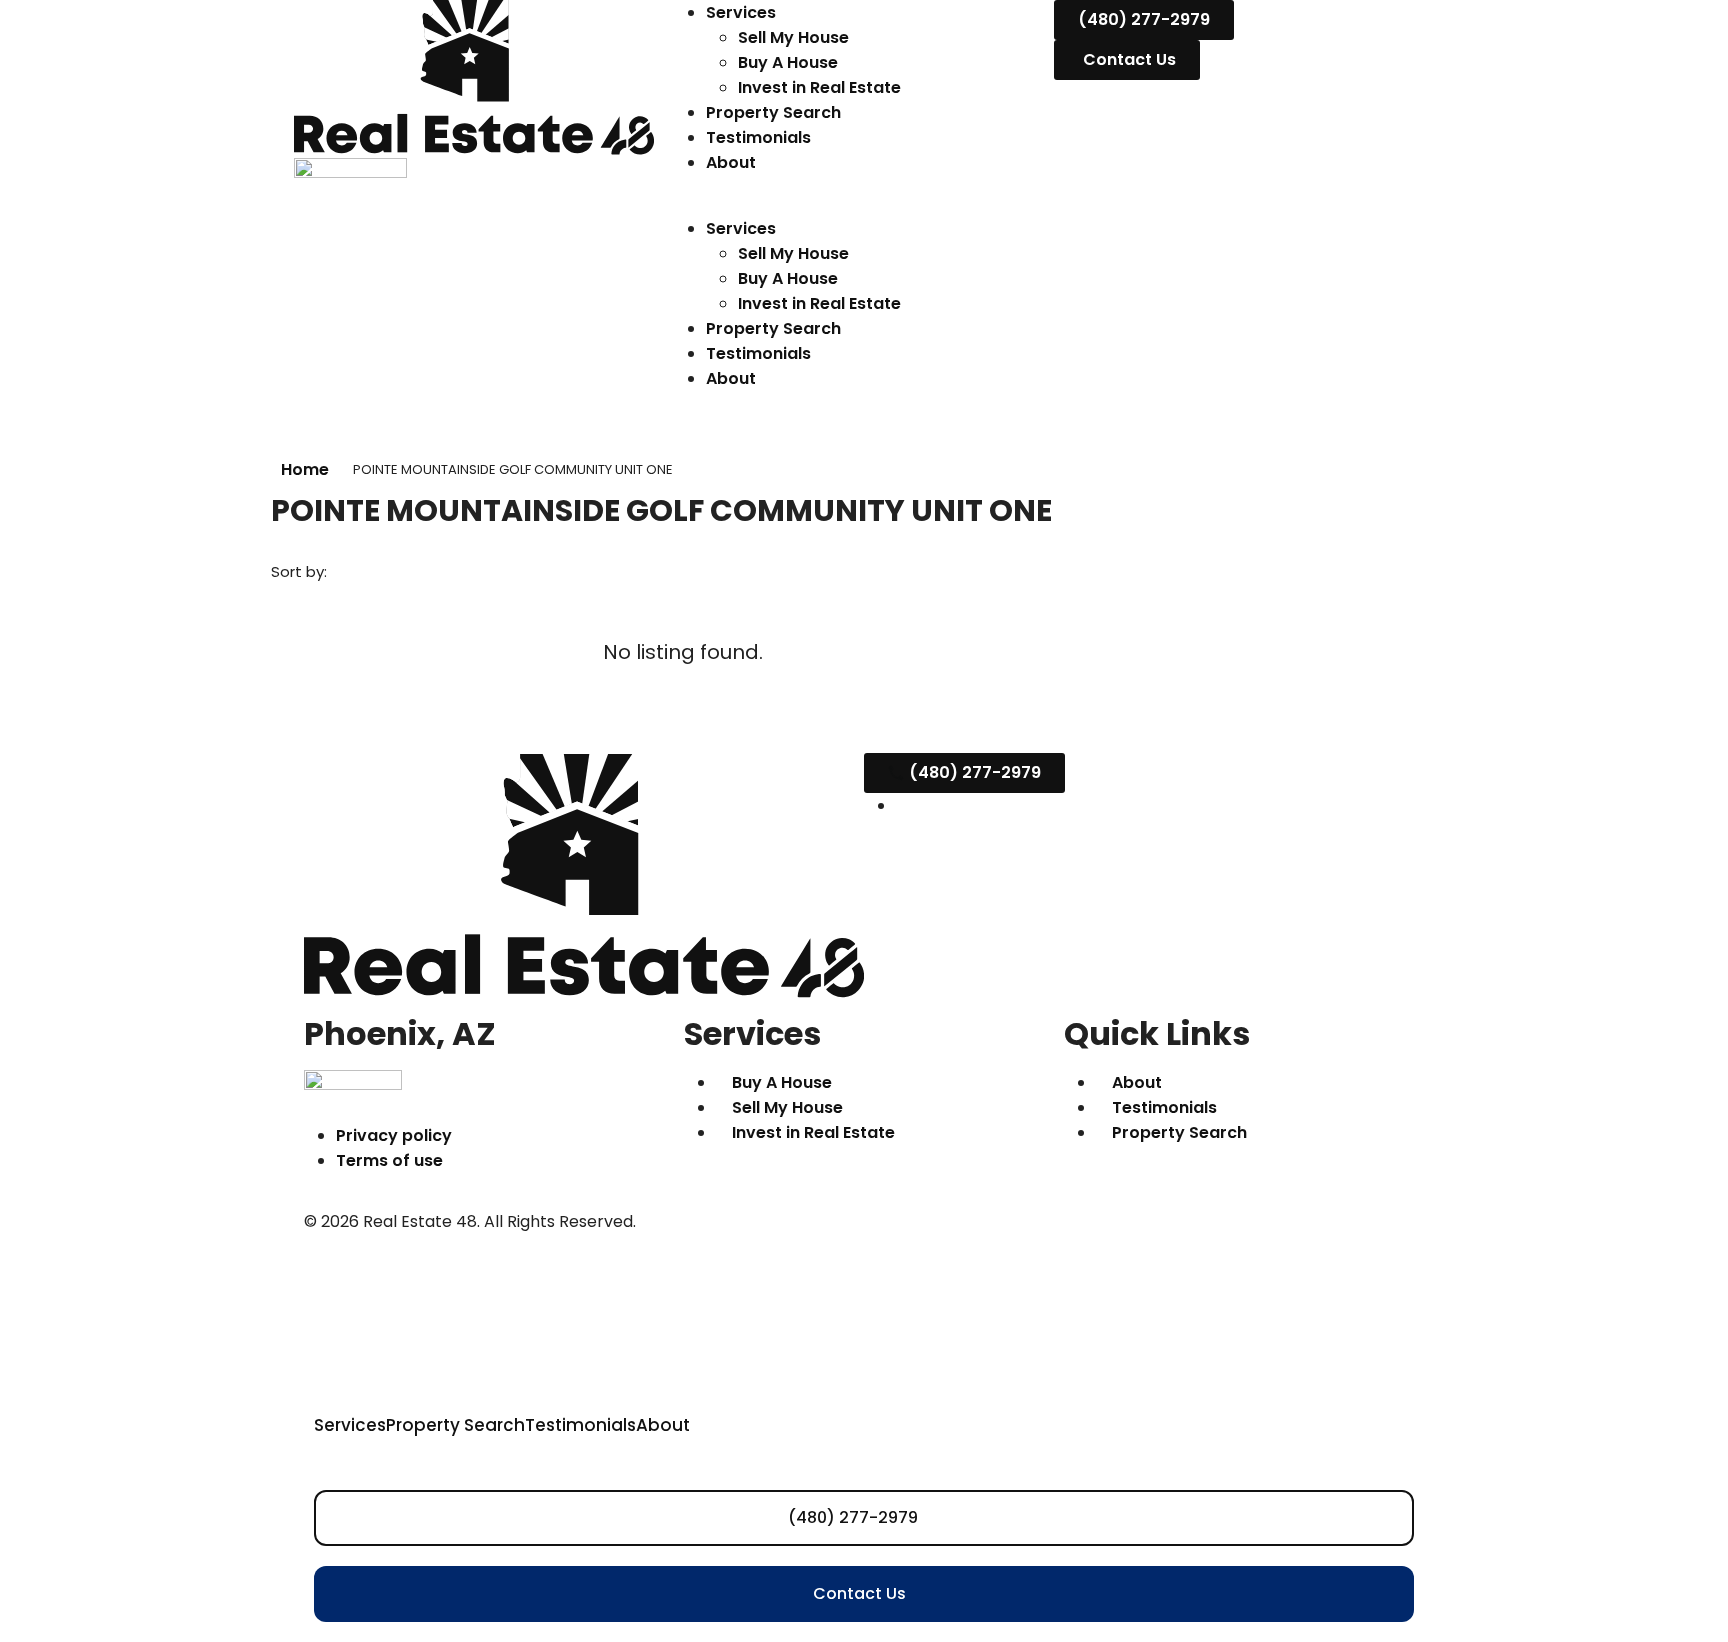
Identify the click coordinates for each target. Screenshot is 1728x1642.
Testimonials (758, 137)
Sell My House (793, 37)
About (731, 162)
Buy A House (788, 62)
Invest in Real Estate (819, 87)
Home (305, 469)
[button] (864, 203)
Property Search (773, 112)
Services (741, 12)
